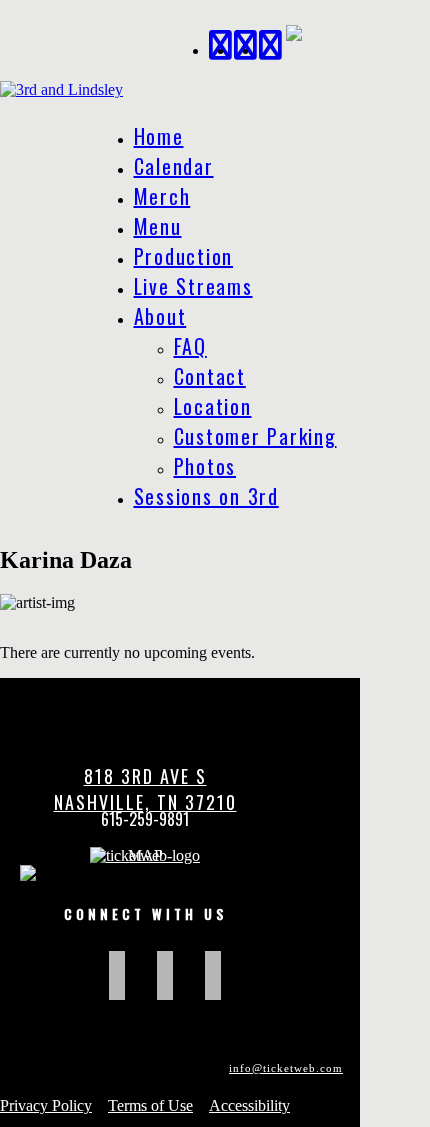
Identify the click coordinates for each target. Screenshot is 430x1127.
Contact (210, 376)
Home (159, 136)
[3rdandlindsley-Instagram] (271, 42)
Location (213, 406)
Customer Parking (255, 436)
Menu (158, 226)
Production (184, 256)
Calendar (174, 166)
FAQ (190, 346)
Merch (162, 196)
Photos (205, 466)
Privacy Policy (46, 1105)
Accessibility (249, 1105)
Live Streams (193, 286)
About (160, 316)
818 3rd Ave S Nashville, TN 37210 (145, 789)
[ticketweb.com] (145, 855)
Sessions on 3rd (206, 496)
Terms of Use (150, 1105)
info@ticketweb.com (286, 1068)
